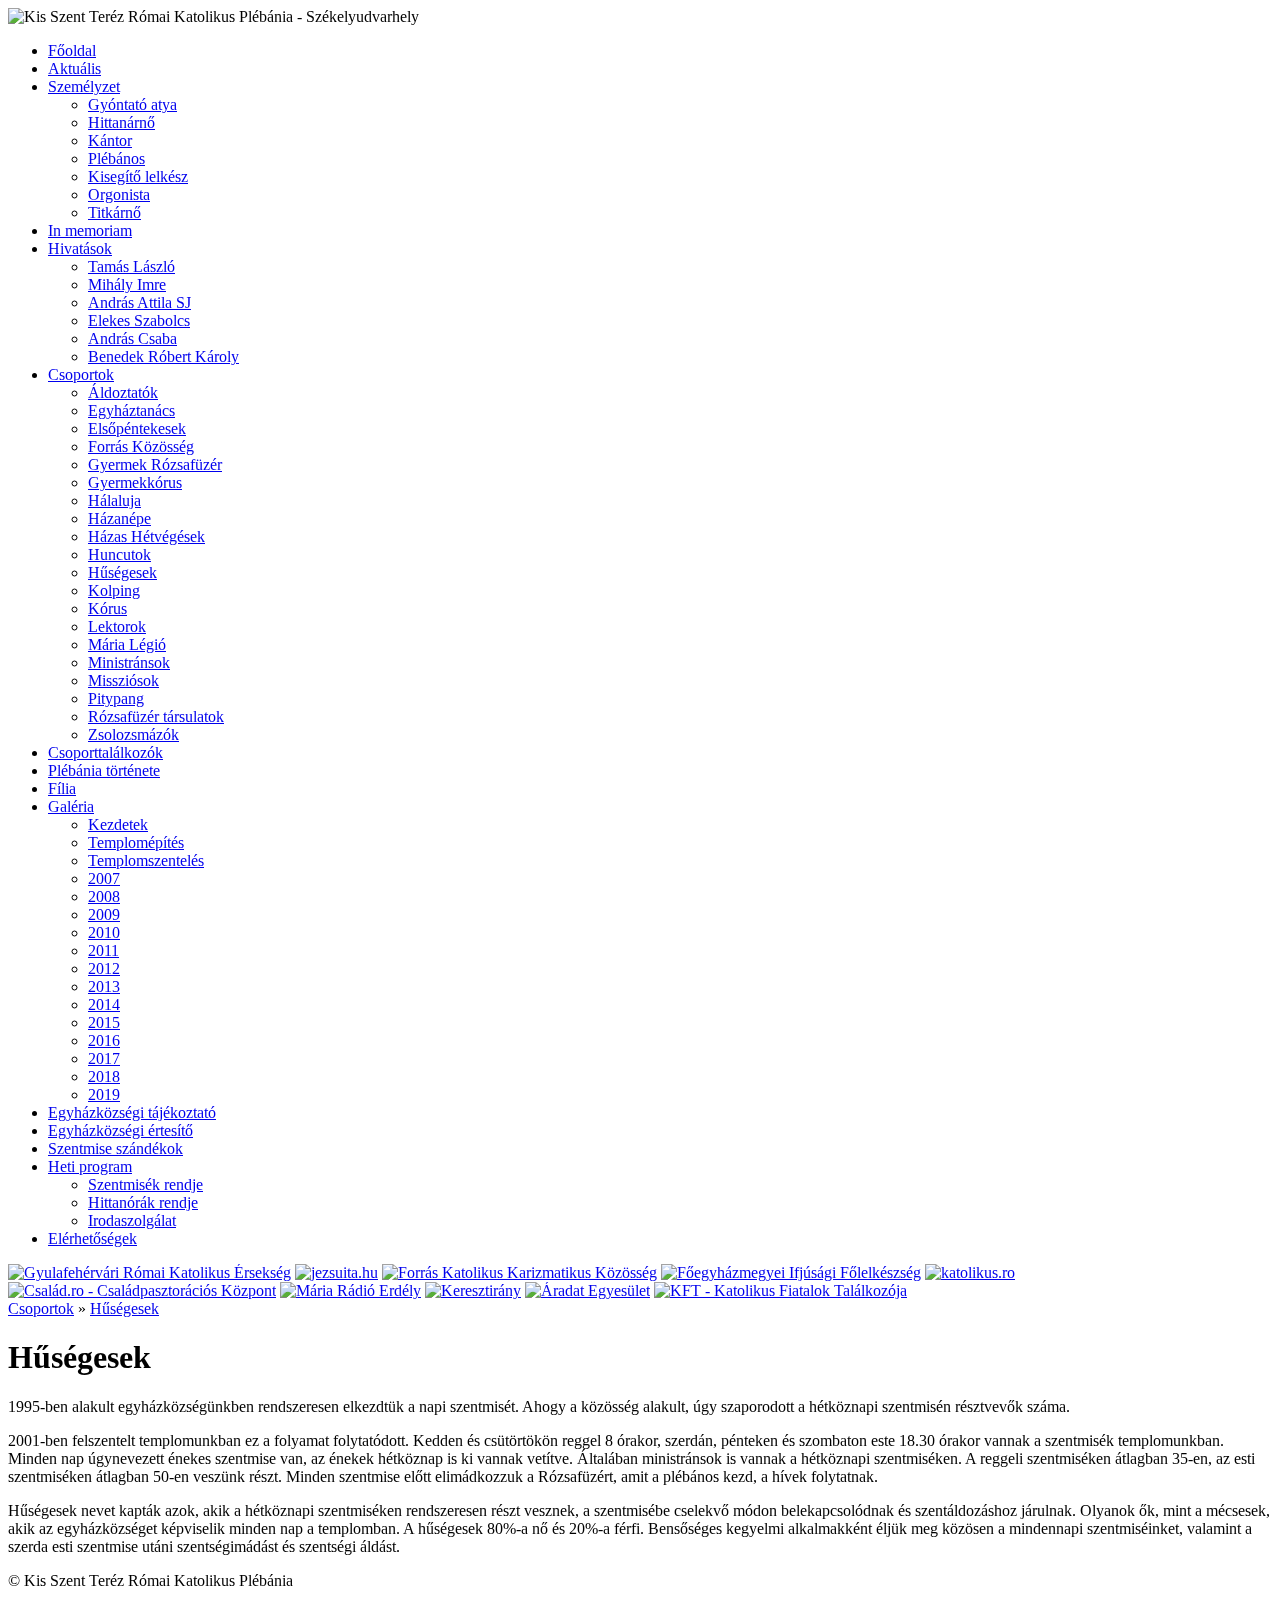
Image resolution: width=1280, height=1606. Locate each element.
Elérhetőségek (92, 1238)
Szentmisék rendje (145, 1184)
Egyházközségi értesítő (120, 1130)
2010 (104, 932)
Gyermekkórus (135, 482)
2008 (104, 896)
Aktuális (74, 68)
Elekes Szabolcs (139, 320)
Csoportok (81, 374)
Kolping (114, 590)
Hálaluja (114, 500)
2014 (104, 1004)
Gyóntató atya (132, 104)
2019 (104, 1094)
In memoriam (90, 230)
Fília (62, 788)
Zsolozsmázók (133, 734)
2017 (104, 1058)
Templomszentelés (146, 860)
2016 (104, 1040)
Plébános (116, 158)
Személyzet (84, 86)
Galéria (71, 806)
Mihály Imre (127, 284)
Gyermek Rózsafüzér (155, 464)
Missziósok (123, 680)
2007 (104, 878)
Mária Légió (127, 644)
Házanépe (119, 518)
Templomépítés (136, 842)
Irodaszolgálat (132, 1220)
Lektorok (117, 626)
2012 (104, 968)
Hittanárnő (121, 122)
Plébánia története (104, 770)
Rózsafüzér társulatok (156, 716)
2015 (104, 1022)
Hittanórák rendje (143, 1202)
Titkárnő (114, 212)
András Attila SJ (139, 302)
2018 (104, 1076)
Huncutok (119, 554)
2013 (104, 986)
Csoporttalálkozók (105, 752)
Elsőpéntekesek (137, 428)
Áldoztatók (123, 392)
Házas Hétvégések (146, 536)
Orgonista (119, 194)
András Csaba (132, 338)
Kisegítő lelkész (138, 176)
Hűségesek (122, 572)
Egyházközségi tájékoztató (132, 1112)
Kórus (107, 608)
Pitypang (116, 698)
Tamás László (131, 266)
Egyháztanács (131, 410)
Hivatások (80, 248)
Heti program (90, 1166)
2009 (104, 914)
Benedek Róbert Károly (163, 356)
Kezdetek (118, 824)
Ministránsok (129, 662)
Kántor (110, 140)
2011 (103, 950)
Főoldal (72, 50)
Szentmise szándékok (115, 1148)
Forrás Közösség (141, 446)
